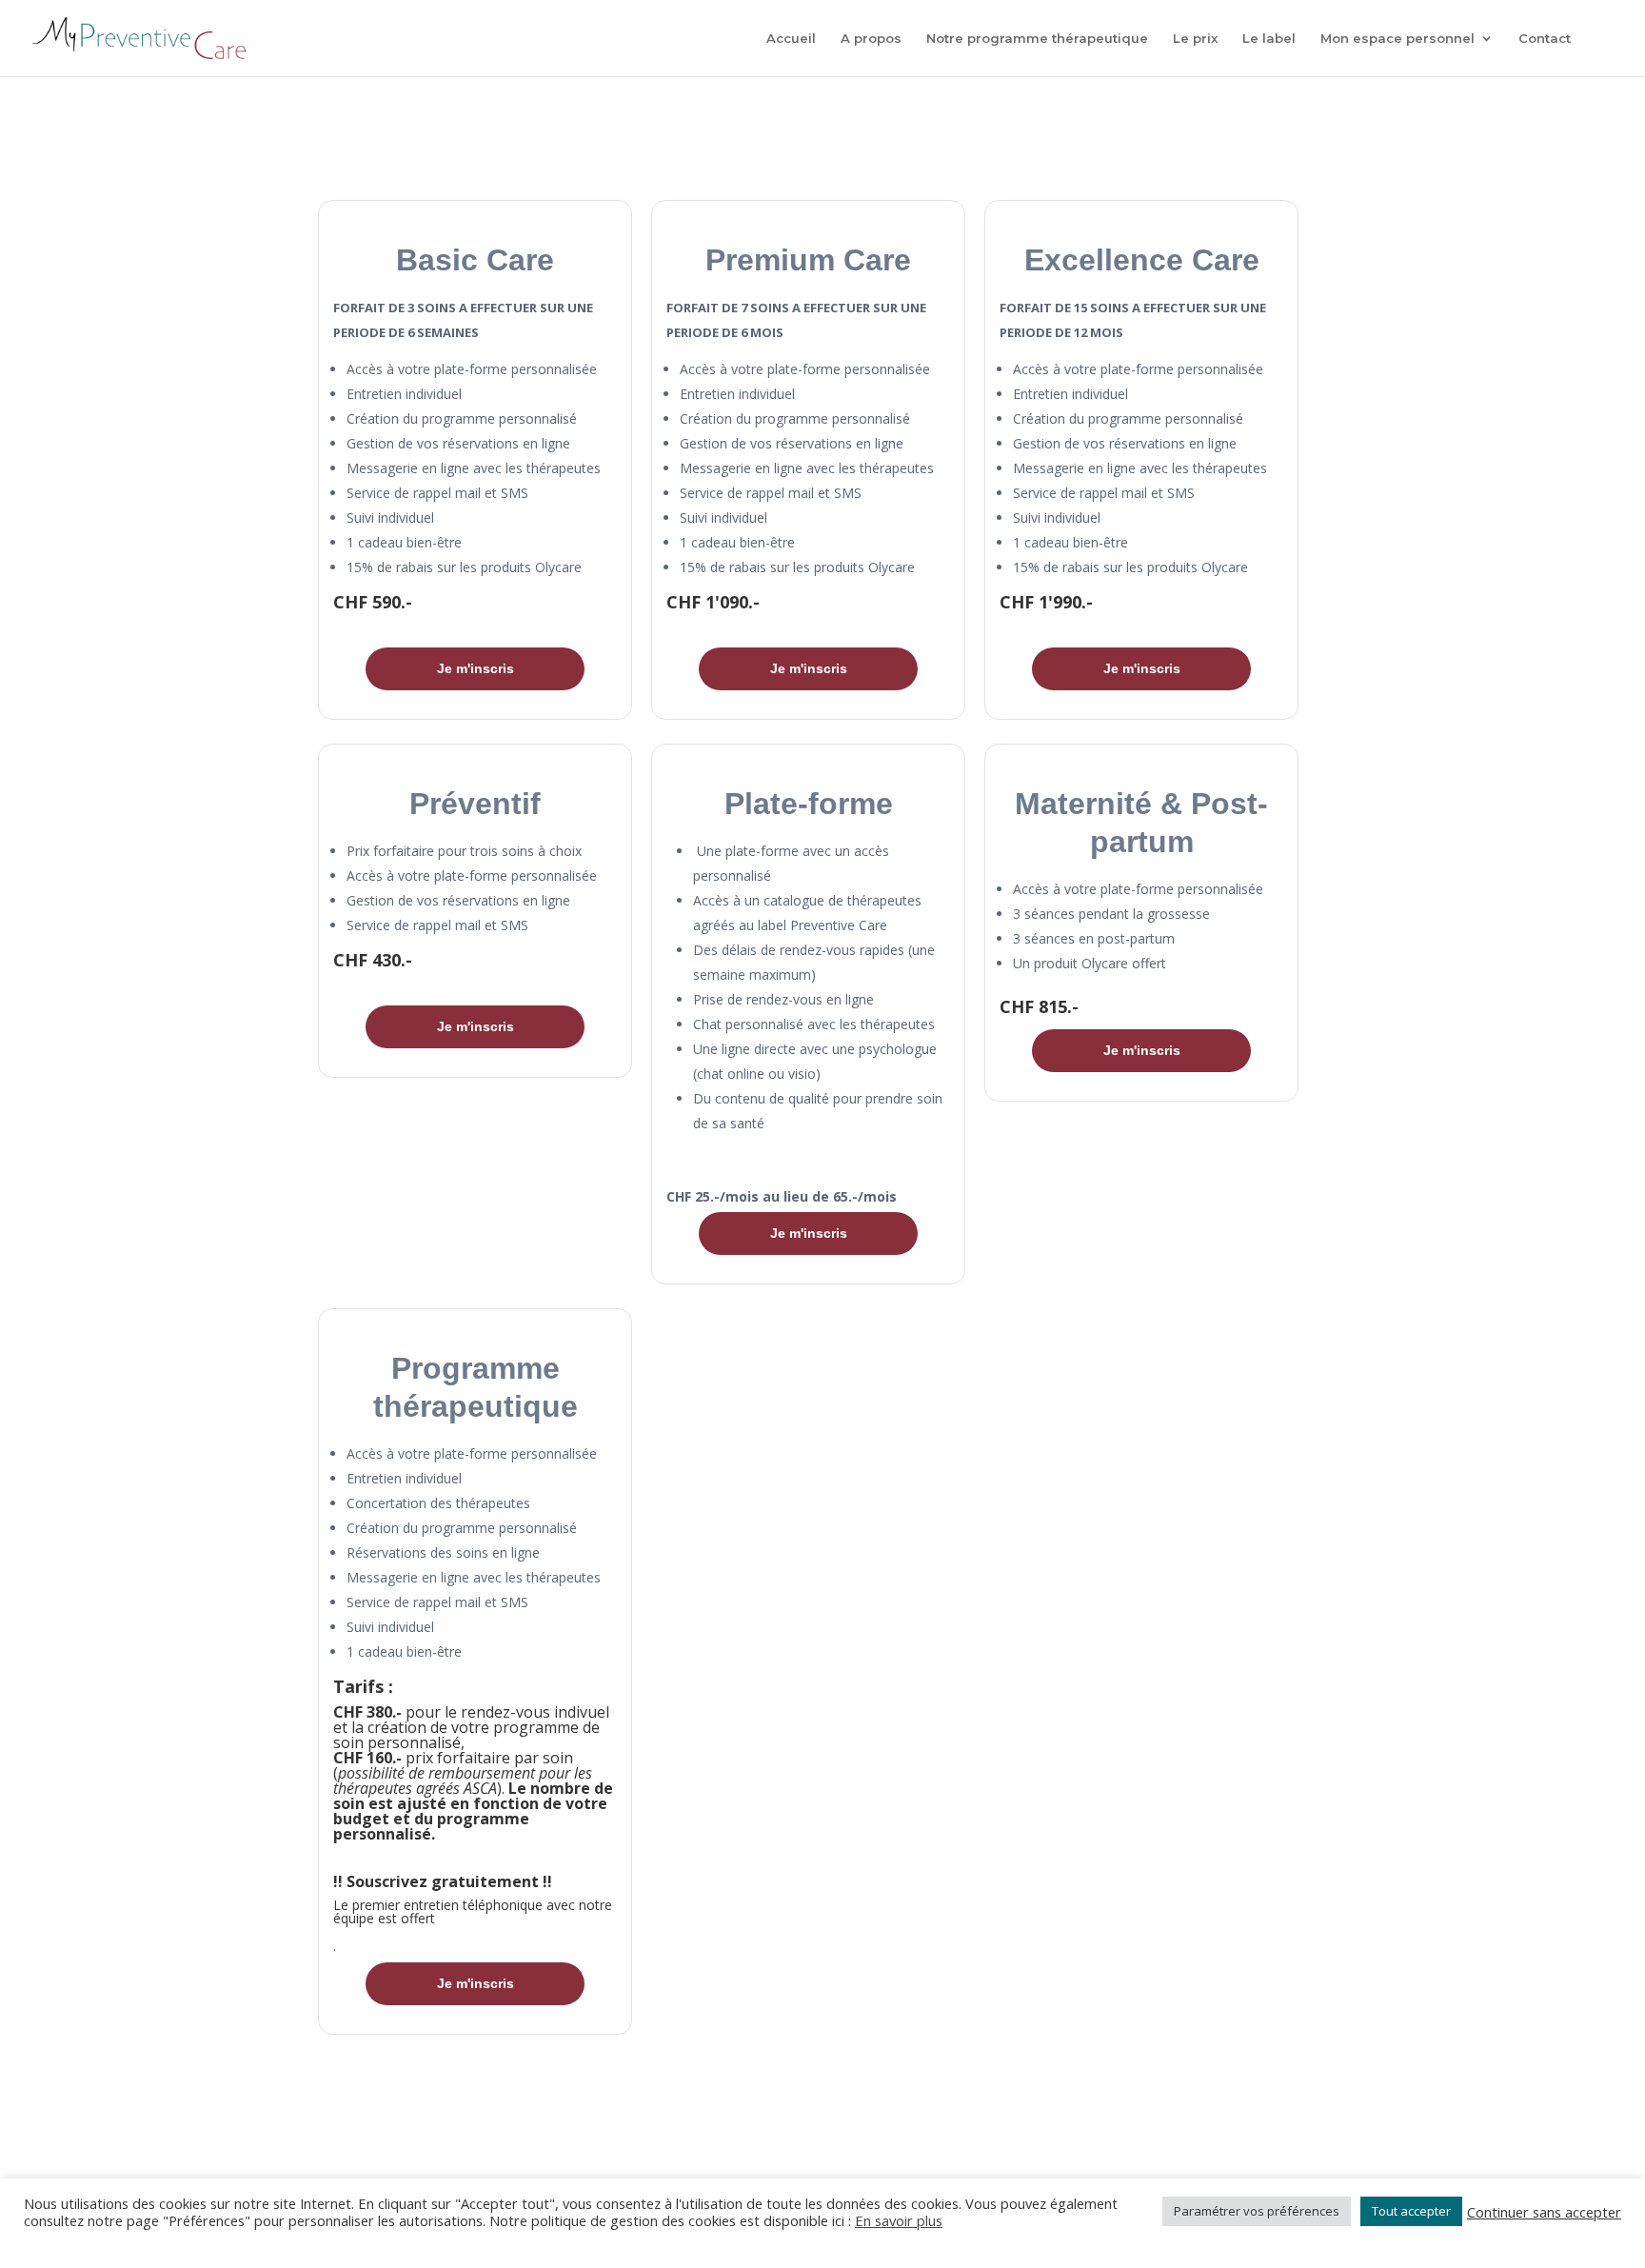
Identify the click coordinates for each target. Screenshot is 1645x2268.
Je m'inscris (476, 668)
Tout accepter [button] (1411, 2211)
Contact (1545, 39)
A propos (871, 39)
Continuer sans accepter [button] (1544, 2212)
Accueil (791, 39)
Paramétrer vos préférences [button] (1257, 2211)
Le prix (1195, 39)
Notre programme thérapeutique (1037, 39)
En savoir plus (899, 2220)
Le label (1269, 39)
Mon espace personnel (1397, 39)
